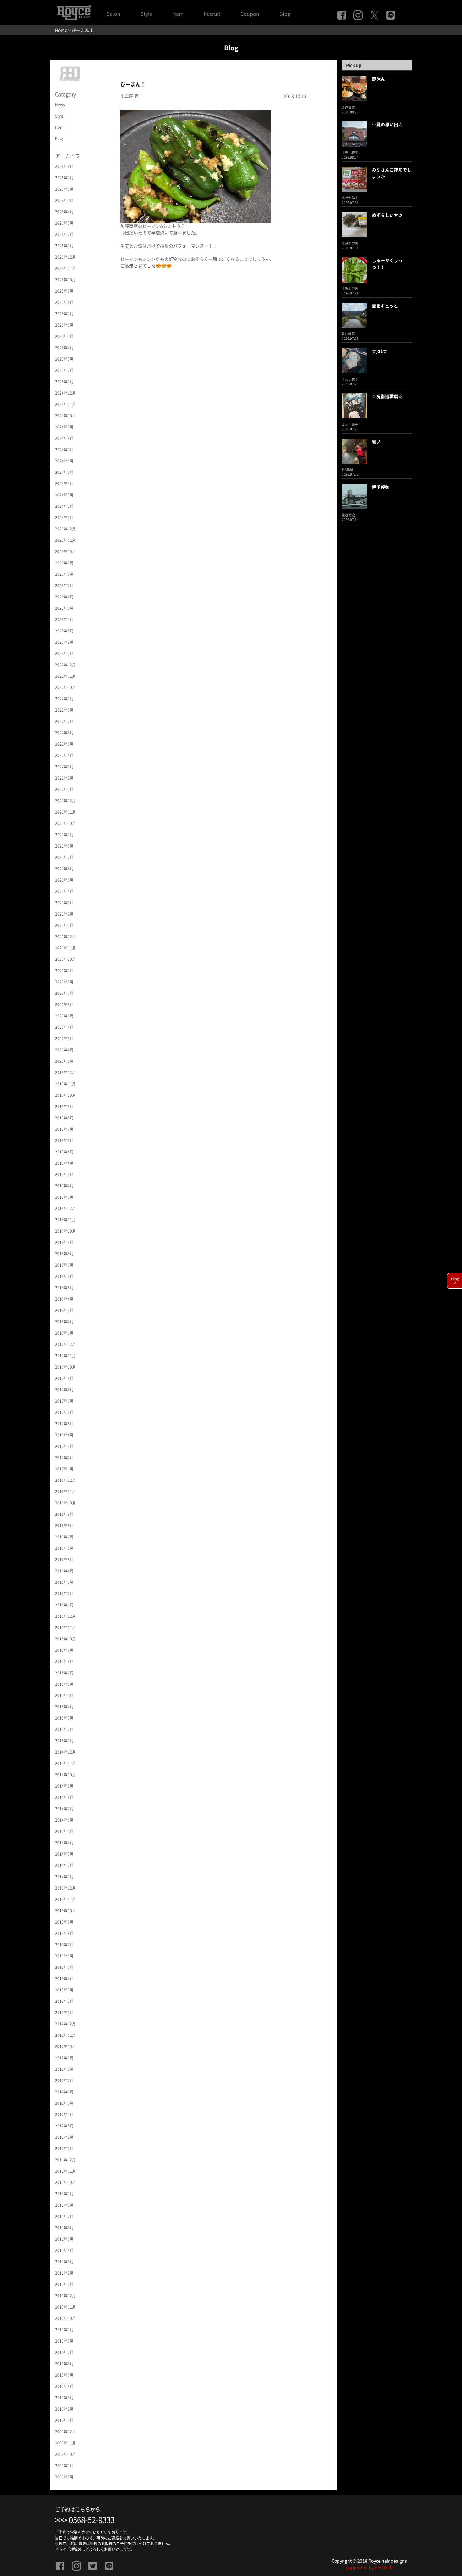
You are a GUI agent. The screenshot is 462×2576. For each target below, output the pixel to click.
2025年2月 (64, 370)
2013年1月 (64, 2013)
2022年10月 (65, 687)
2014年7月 (64, 1809)
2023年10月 (65, 552)
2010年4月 (64, 2386)
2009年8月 (64, 2477)
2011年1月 (64, 2284)
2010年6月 (64, 2364)
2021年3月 (64, 903)
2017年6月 (64, 1412)
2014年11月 (65, 1763)
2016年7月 (64, 1537)
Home (61, 30)
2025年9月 (64, 291)
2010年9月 (64, 2330)
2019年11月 (65, 1084)
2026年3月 (64, 223)
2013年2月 (64, 2001)
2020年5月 (64, 1016)
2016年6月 (64, 1548)
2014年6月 (64, 1820)
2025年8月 (64, 302)
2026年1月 (64, 246)
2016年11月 (65, 1492)
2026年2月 (64, 234)
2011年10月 (65, 2182)
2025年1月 (64, 382)
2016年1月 (64, 1605)
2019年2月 (64, 1186)
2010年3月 (64, 2398)
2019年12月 (65, 1072)
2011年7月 (64, 2216)
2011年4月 (64, 2250)
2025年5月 (64, 336)
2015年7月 (64, 1673)
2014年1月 (64, 1877)
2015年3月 (64, 1718)
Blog (285, 14)
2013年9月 (64, 1922)
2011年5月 (64, 2239)
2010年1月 (64, 2420)
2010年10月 (65, 2318)
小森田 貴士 (132, 96)
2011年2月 (64, 2273)
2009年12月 (65, 2432)
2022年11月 (65, 676)
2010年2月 (64, 2409)
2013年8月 (64, 1933)
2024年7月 (64, 450)
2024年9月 (64, 427)
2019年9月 (64, 1106)
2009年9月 (64, 2466)
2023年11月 (65, 540)
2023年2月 (64, 642)
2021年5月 (64, 880)
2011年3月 (64, 2262)
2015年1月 (64, 1741)
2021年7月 (64, 857)
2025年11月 (65, 268)
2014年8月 (64, 1797)
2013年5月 (64, 1967)
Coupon (250, 14)
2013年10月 (65, 1911)
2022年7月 (64, 721)
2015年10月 (65, 1639)
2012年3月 (64, 2126)
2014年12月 (65, 1752)
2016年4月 (64, 1571)
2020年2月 (64, 1050)
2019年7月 (64, 1129)
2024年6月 (64, 461)
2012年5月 (64, 2103)
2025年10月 (65, 280)
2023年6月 (64, 597)
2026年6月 (64, 189)
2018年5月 (64, 1288)
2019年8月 (64, 1118)
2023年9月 (64, 563)
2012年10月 (65, 2047)
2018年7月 (64, 1265)
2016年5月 (64, 1560)
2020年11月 (65, 948)
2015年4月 (64, 1707)
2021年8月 (64, 846)
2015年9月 (64, 1650)
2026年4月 (64, 212)
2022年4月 (64, 755)
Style (146, 14)
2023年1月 (64, 653)
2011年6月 (64, 2228)
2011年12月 (65, 2160)
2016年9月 (64, 1514)
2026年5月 (64, 200)
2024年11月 (65, 404)
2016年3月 (64, 1582)
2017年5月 (64, 1424)
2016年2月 (64, 1593)
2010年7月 (64, 2352)
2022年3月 (64, 767)
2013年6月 (64, 1956)
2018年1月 (64, 1333)
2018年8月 (64, 1254)
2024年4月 (64, 484)
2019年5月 (64, 1152)
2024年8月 (64, 438)
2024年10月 (65, 416)
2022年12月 (65, 665)
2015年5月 (64, 1695)
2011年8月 (64, 2205)
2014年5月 (64, 1831)
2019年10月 (65, 1095)
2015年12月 (65, 1616)
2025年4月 (64, 348)
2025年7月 (64, 314)
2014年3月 (64, 1854)
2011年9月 (64, 2194)
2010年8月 (64, 2341)
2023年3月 (64, 631)
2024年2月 (64, 506)
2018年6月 (64, 1276)
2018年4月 (64, 1299)
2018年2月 (64, 1322)
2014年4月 (64, 1843)
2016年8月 (64, 1526)
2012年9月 (64, 2058)
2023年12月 (65, 529)
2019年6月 (64, 1140)
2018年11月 (65, 1220)
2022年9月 (64, 699)
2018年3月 (64, 1310)
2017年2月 (64, 1458)
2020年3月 (64, 1039)
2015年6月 (64, 1684)
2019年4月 (64, 1163)
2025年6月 (64, 325)
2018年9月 (64, 1242)
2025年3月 (64, 359)
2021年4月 (64, 891)
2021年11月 (65, 812)
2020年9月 (64, 971)
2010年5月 (64, 2375)
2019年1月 (64, 1197)
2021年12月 (65, 801)
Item (178, 14)
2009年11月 (65, 2443)
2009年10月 (65, 2454)
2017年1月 (64, 1469)
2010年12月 (65, 2296)
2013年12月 (65, 1888)
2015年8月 (64, 1661)
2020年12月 (65, 937)
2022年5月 (64, 744)
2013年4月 (64, 1979)
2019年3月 (64, 1174)
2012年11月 (65, 2035)
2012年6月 (64, 2092)
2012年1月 (64, 2148)
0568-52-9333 (92, 2520)
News (60, 105)
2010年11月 (65, 2307)
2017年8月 (64, 1390)
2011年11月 (65, 2171)
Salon (113, 14)
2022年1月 (64, 789)
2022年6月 (64, 733)
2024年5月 (64, 472)
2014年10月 (65, 1775)
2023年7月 (64, 585)
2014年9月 (64, 1786)
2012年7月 (64, 2080)
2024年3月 (64, 495)
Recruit (212, 14)
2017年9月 (64, 1378)
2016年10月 (65, 1503)
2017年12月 (65, 1344)
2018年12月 (65, 1208)
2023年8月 (64, 574)
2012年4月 (64, 2114)
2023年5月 (64, 608)
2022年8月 (64, 710)
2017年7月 (64, 1401)
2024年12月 (65, 393)
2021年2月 (64, 914)
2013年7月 (64, 1945)
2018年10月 (65, 1231)
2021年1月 (64, 925)
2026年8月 (64, 166)
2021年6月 (64, 869)
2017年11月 (65, 1356)
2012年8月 (64, 2069)
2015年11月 (65, 1627)
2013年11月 (65, 1899)
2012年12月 (65, 2024)
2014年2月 (64, 1865)
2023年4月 (64, 619)
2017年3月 (64, 1446)
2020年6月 (64, 1005)
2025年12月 (65, 257)
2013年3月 (64, 1990)
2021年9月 (64, 835)
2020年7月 (64, 993)
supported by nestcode (370, 2568)
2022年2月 (64, 778)
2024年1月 (64, 518)
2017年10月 (65, 1367)
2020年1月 (64, 1061)
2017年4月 (64, 1435)
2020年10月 (65, 959)
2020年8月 (64, 982)
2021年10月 (65, 823)
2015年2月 (64, 1729)
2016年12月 (65, 1480)
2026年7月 (64, 178)
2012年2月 (64, 2137)
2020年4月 (64, 1027)
